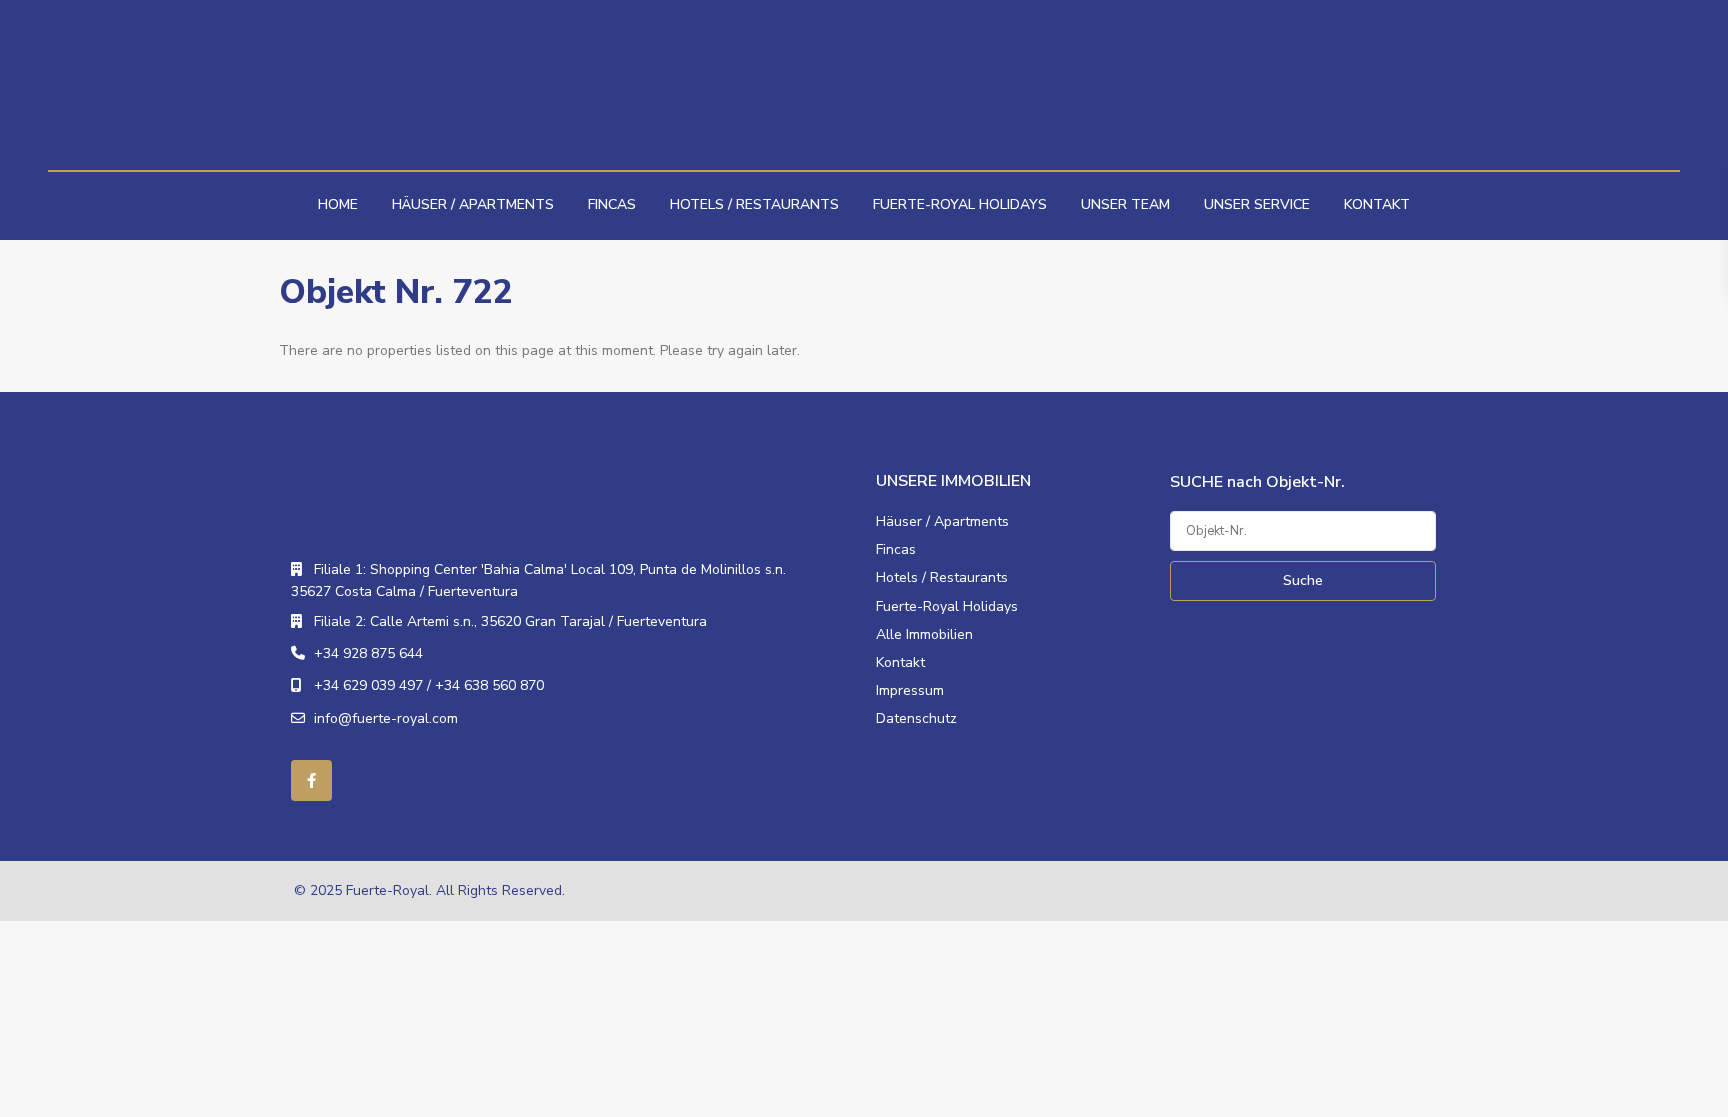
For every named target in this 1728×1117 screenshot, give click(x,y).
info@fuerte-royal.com (386, 718)
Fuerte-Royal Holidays (960, 204)
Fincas (612, 204)
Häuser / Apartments (473, 204)
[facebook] (311, 780)
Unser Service (1257, 204)
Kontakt (1377, 204)
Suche (1303, 580)
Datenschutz (916, 718)
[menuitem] (1454, 20)
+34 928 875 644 (368, 653)
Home (338, 204)
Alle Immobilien (924, 634)
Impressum (910, 690)
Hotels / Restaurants (754, 204)
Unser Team (1125, 204)
